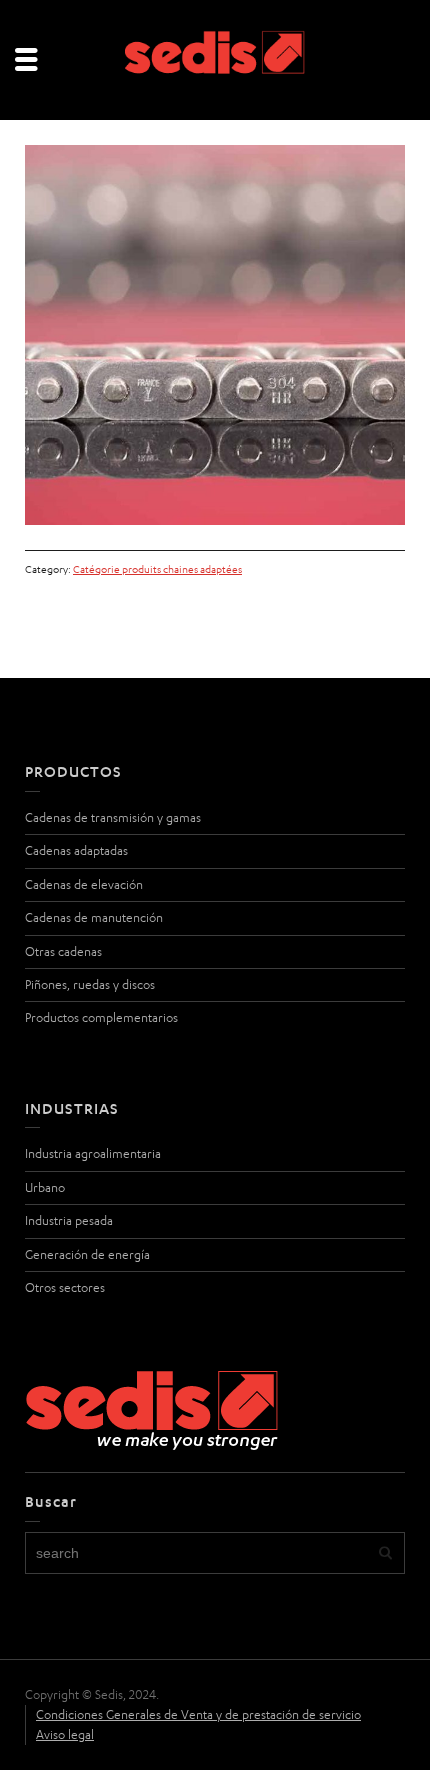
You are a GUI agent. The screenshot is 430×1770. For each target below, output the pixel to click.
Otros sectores (65, 1287)
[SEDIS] (215, 58)
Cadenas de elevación (84, 884)
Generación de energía (87, 1254)
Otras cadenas (63, 951)
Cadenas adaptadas (76, 850)
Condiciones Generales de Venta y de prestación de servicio (198, 1714)
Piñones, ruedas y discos (90, 984)
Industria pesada (69, 1220)
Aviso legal (65, 1734)
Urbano (45, 1187)
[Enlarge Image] (215, 335)
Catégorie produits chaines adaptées (157, 569)
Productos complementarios (101, 1017)
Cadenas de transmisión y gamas (113, 817)
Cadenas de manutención (94, 917)
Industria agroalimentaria (93, 1153)
